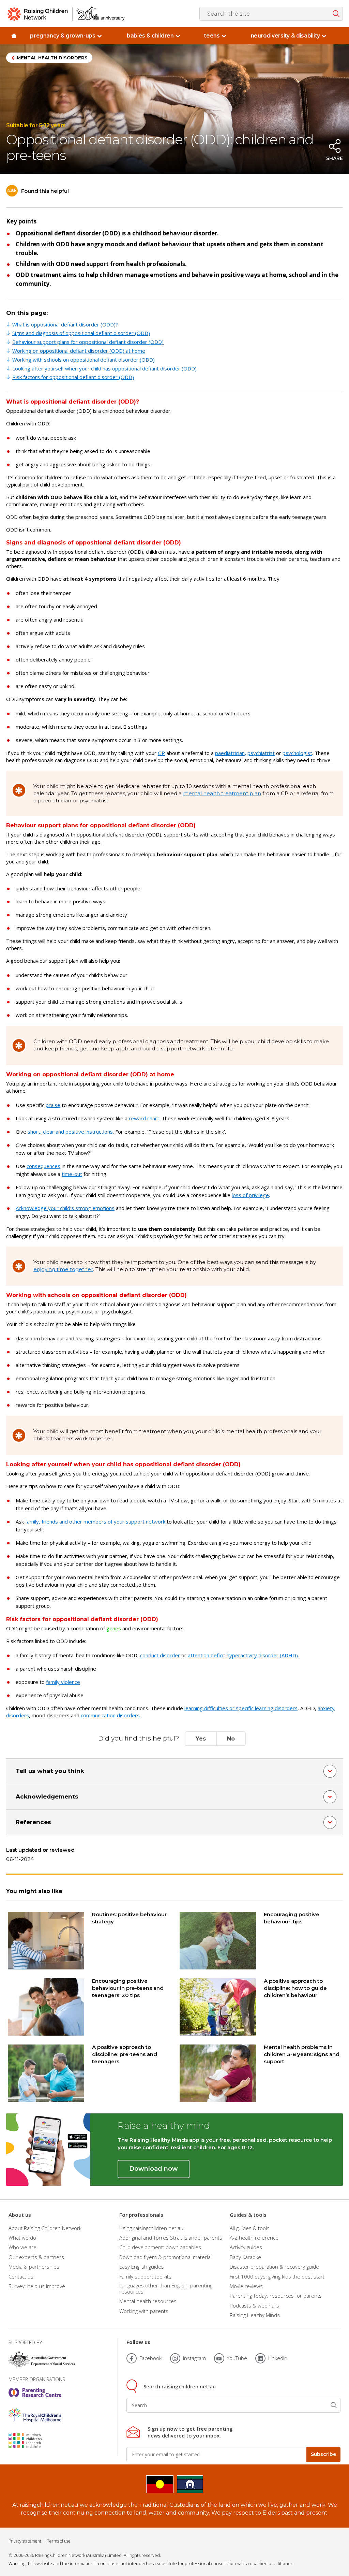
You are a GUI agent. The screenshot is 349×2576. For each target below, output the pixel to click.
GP (161, 753)
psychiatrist (261, 753)
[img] (14, 36)
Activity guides (246, 2247)
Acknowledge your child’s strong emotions (65, 1208)
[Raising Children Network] (66, 14)
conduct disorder (160, 1655)
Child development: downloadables (160, 2247)
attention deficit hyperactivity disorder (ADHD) (243, 1655)
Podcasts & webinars (254, 2305)
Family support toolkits (145, 2276)
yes (201, 1739)
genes (114, 1628)
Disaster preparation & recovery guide (274, 2267)
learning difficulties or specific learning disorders (241, 1708)
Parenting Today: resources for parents (276, 2296)
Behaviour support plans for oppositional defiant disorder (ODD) (88, 342)
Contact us (21, 2276)
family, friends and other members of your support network (95, 1522)
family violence (63, 1682)
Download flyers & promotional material (165, 2257)
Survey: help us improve (37, 2286)
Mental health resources (148, 2301)
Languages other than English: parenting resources (166, 2288)
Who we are (22, 2247)
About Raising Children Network (45, 2228)
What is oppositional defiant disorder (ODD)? (65, 324)
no (231, 1739)
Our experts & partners (36, 2257)
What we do (22, 2238)
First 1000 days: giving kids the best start (277, 2276)
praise (53, 1105)
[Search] (334, 2405)
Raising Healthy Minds (255, 2315)
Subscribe (323, 2454)
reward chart (144, 1118)
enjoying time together (63, 1269)
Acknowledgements (47, 1796)
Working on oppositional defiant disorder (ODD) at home (79, 351)
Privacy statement (25, 2541)
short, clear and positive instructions (70, 1132)
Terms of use (59, 2541)
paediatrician (230, 753)
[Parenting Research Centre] (35, 2392)
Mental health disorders (52, 58)
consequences (43, 1166)
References (33, 1822)
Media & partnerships (34, 2267)
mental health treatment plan (222, 793)
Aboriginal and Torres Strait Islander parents (171, 2238)
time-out (72, 1174)
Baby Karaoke (245, 2257)
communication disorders (110, 1715)
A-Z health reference (254, 2238)
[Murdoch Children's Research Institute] (35, 2441)
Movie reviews (246, 2286)
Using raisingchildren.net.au (151, 2228)
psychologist (297, 753)
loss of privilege (250, 1195)
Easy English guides (142, 2267)
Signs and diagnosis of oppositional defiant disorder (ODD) (81, 333)
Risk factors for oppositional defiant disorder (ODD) (73, 377)
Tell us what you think (50, 1771)
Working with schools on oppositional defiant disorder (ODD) (84, 360)
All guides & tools (250, 2228)
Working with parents (144, 2311)
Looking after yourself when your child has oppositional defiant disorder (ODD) (104, 368)
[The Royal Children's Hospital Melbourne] (35, 2415)
